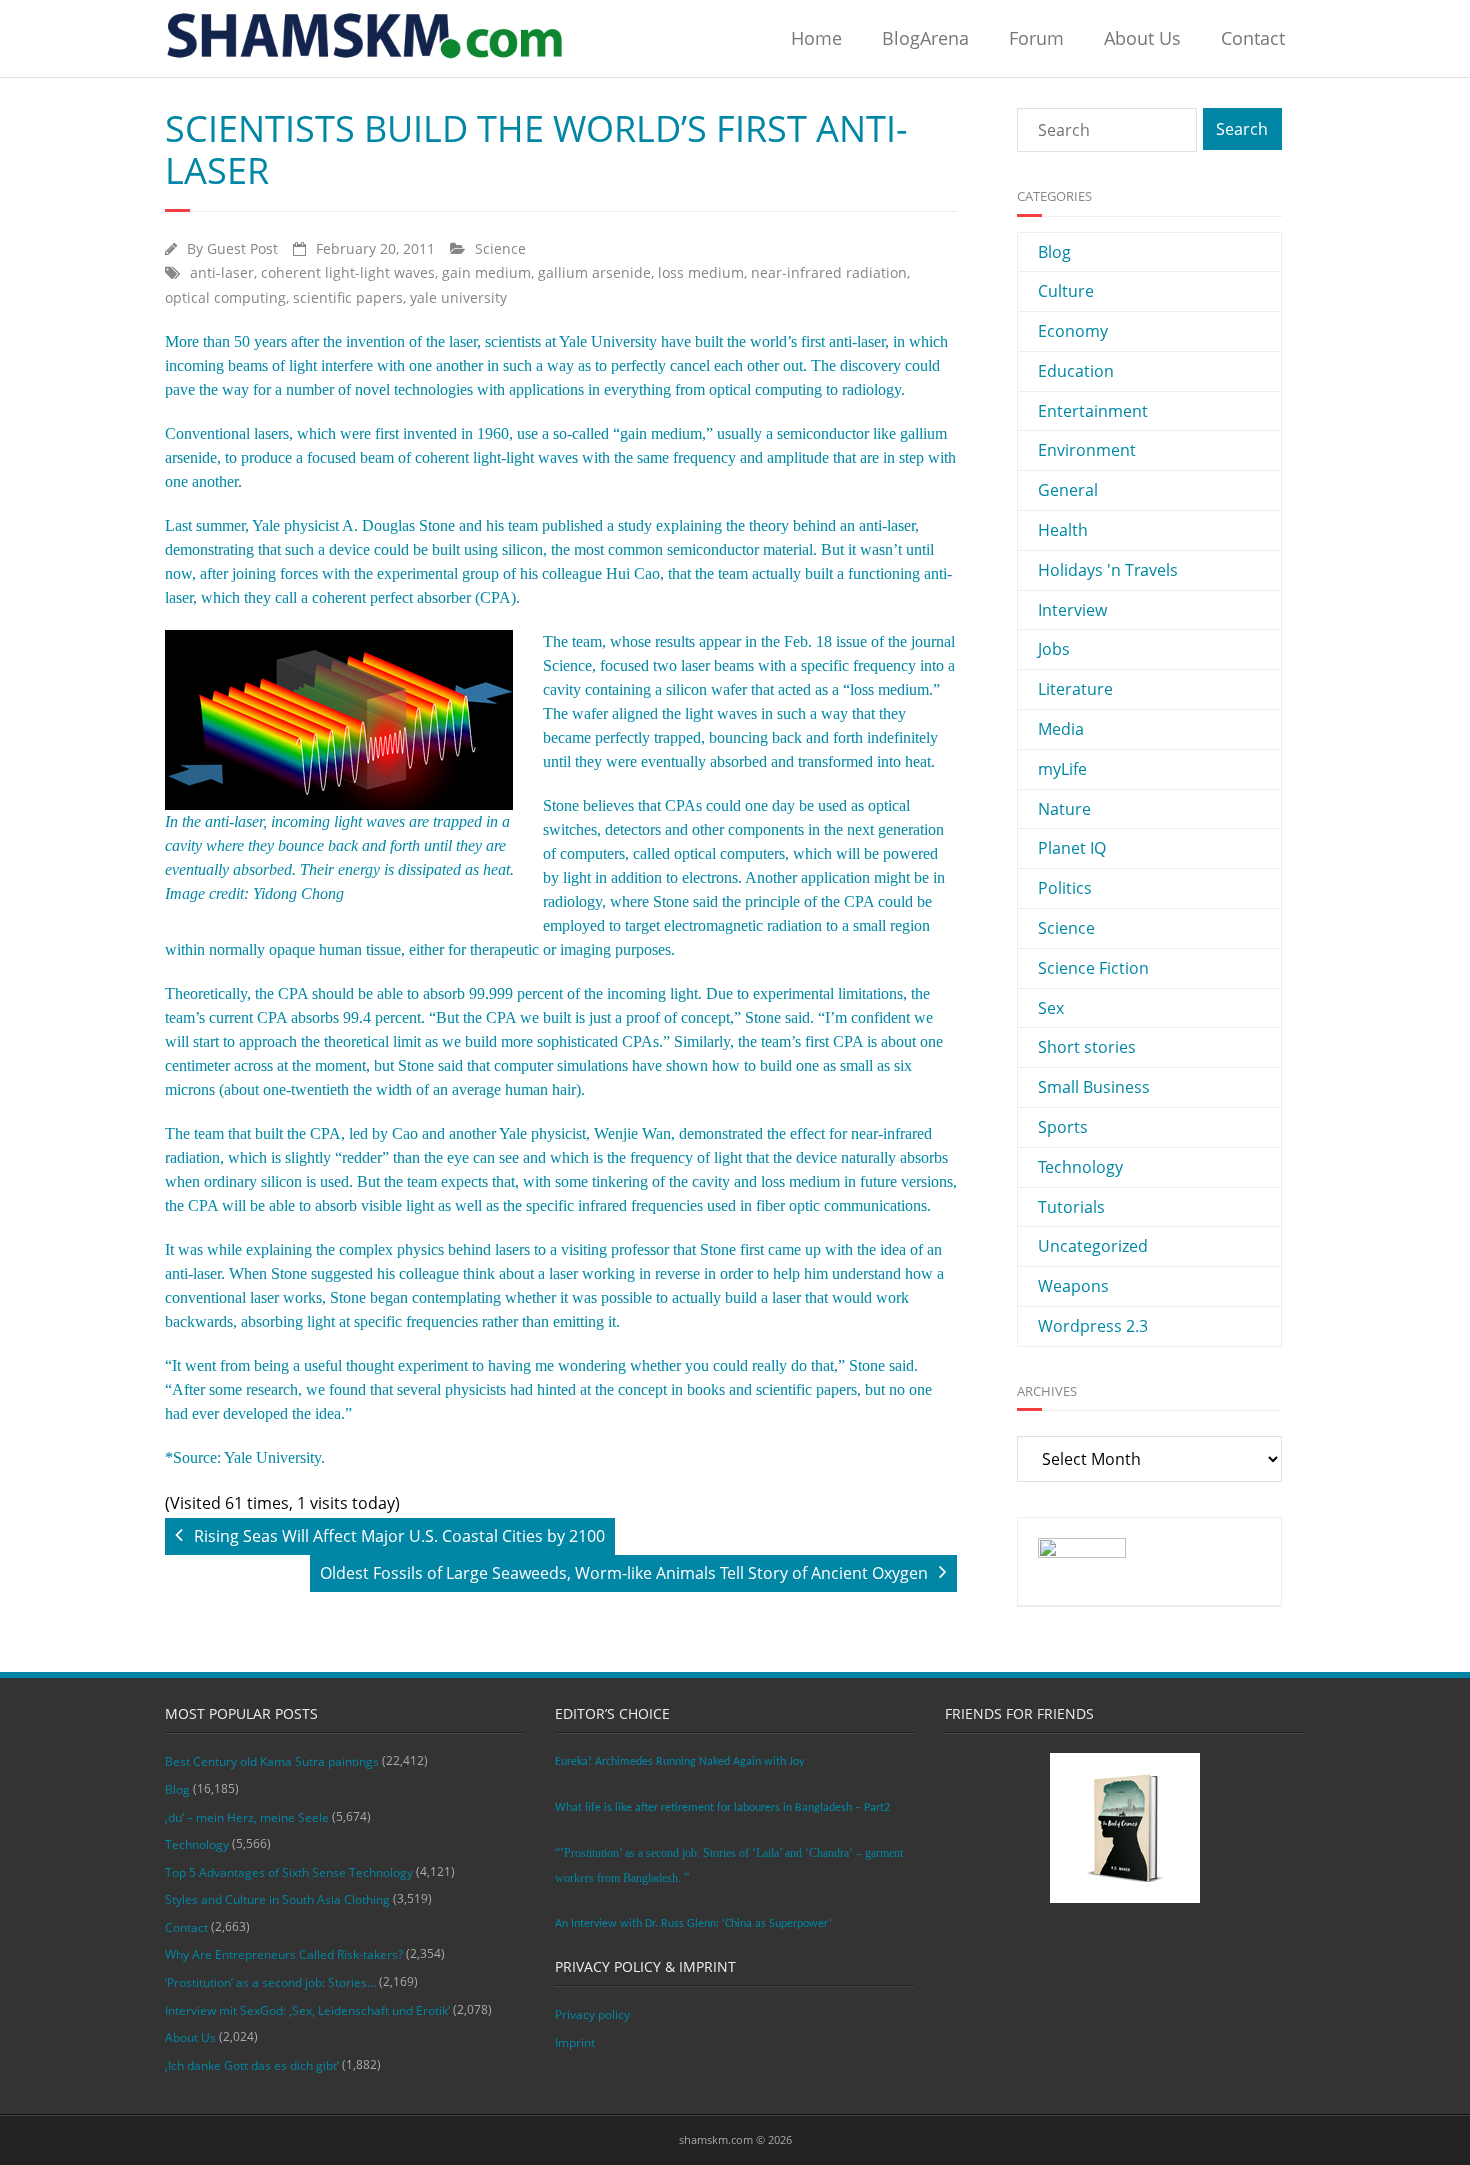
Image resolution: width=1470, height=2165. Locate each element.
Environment (1087, 450)
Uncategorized (1093, 1246)
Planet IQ (1072, 848)
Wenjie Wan (632, 1133)
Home (816, 38)
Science (500, 248)
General (1068, 490)
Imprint (575, 2042)
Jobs (1054, 649)
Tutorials (1071, 1207)
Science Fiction (1093, 968)
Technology (1080, 1167)
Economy (1073, 331)
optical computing (225, 297)
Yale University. (274, 1457)
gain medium (486, 272)
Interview (1072, 610)
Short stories (1087, 1047)
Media (1061, 729)
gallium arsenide (594, 272)
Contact (1253, 38)
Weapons (1073, 1286)
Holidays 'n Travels (1108, 570)
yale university (458, 297)
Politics (1065, 888)
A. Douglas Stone (398, 525)
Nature (1064, 809)
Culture (1066, 291)
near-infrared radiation (829, 272)
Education (1076, 371)
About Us (1142, 38)
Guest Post (242, 248)
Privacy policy (592, 2014)
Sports (1063, 1127)
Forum (1036, 38)
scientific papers (348, 297)
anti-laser (222, 272)
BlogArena (925, 38)
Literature (1075, 689)
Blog (1054, 252)
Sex (1051, 1008)
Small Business (1094, 1087)
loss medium (701, 272)
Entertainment (1093, 411)
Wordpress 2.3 (1093, 1326)
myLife (1062, 769)
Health (1063, 530)
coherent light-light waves (348, 272)
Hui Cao (633, 573)
